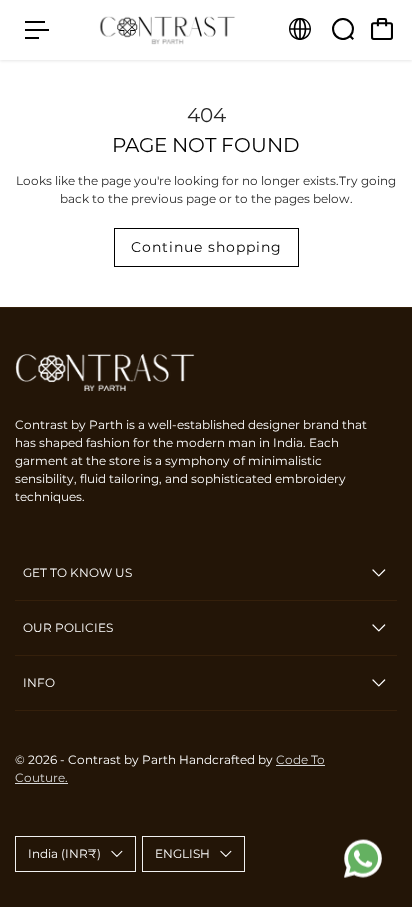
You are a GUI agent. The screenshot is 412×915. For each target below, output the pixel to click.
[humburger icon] (37, 30)
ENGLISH (182, 853)
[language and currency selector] (300, 29)
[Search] (343, 29)
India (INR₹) (64, 853)
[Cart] (382, 29)
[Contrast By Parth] (167, 30)
